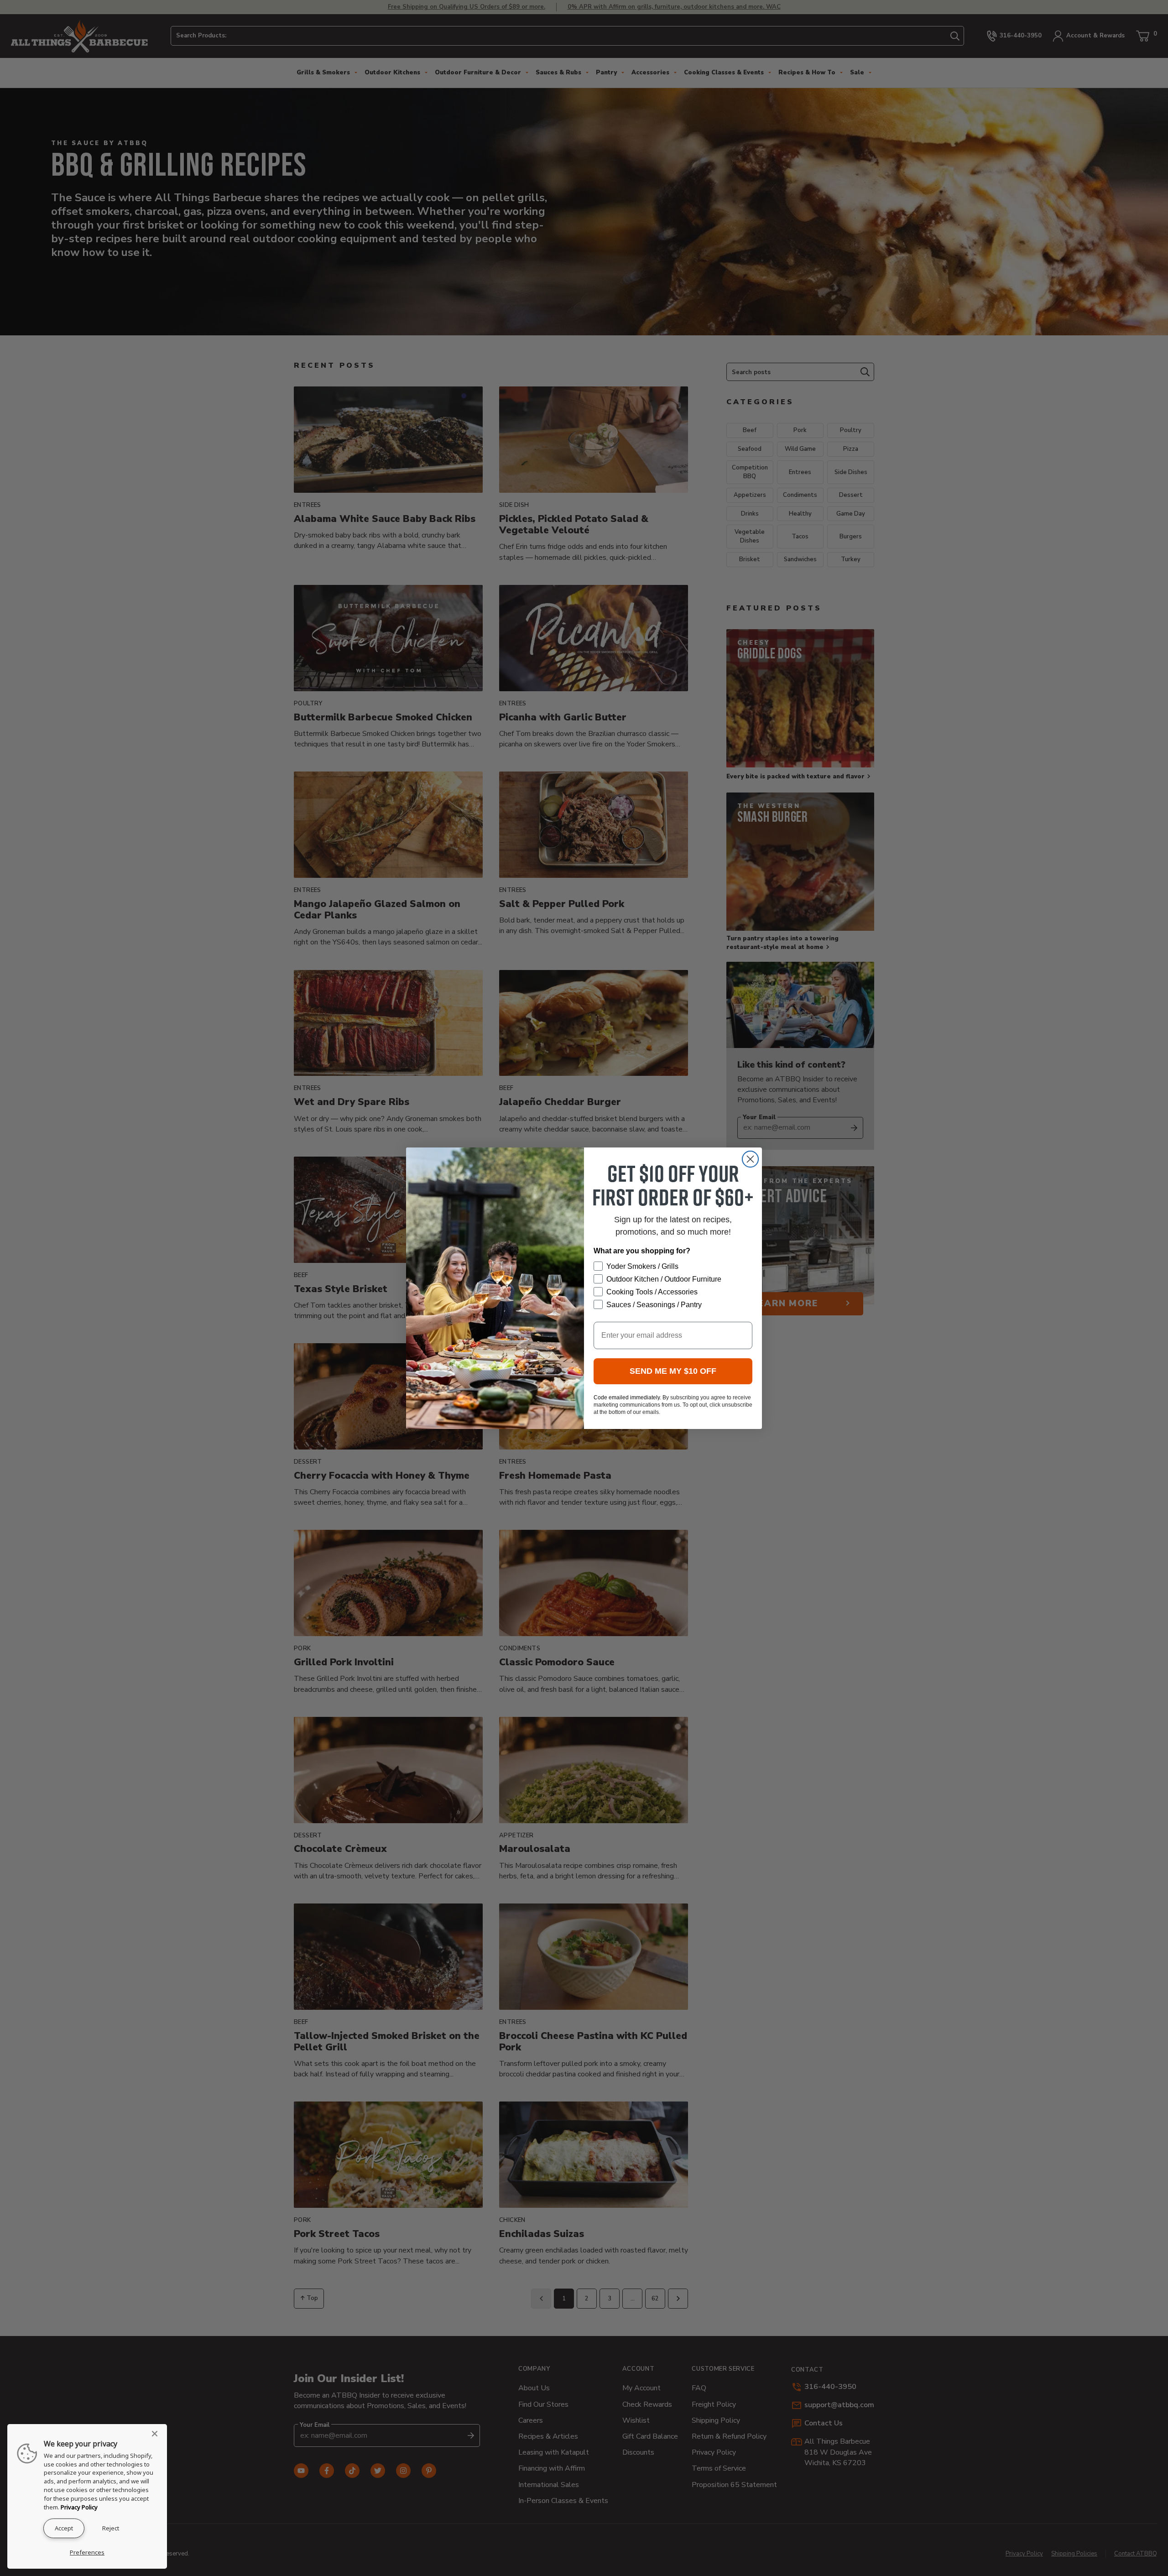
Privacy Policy (79, 2507)
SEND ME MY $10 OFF (673, 1371)
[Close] (157, 2434)
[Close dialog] (750, 1159)
